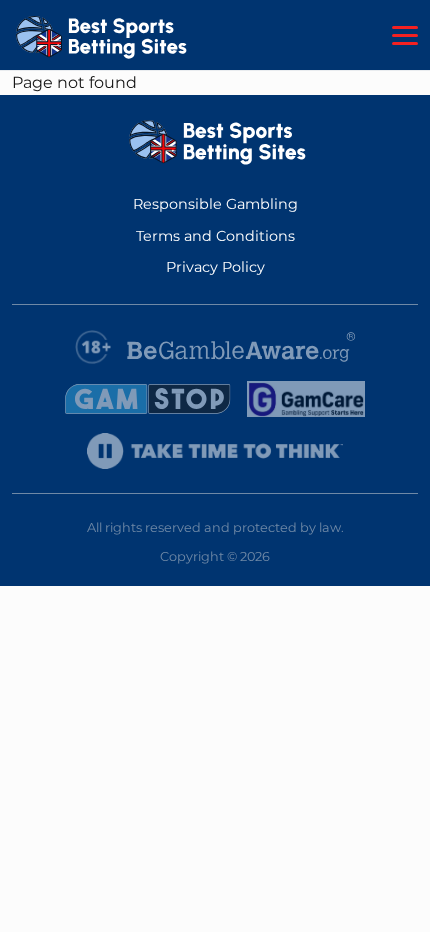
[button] (405, 36)
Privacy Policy (215, 267)
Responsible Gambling (215, 204)
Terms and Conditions (215, 236)
